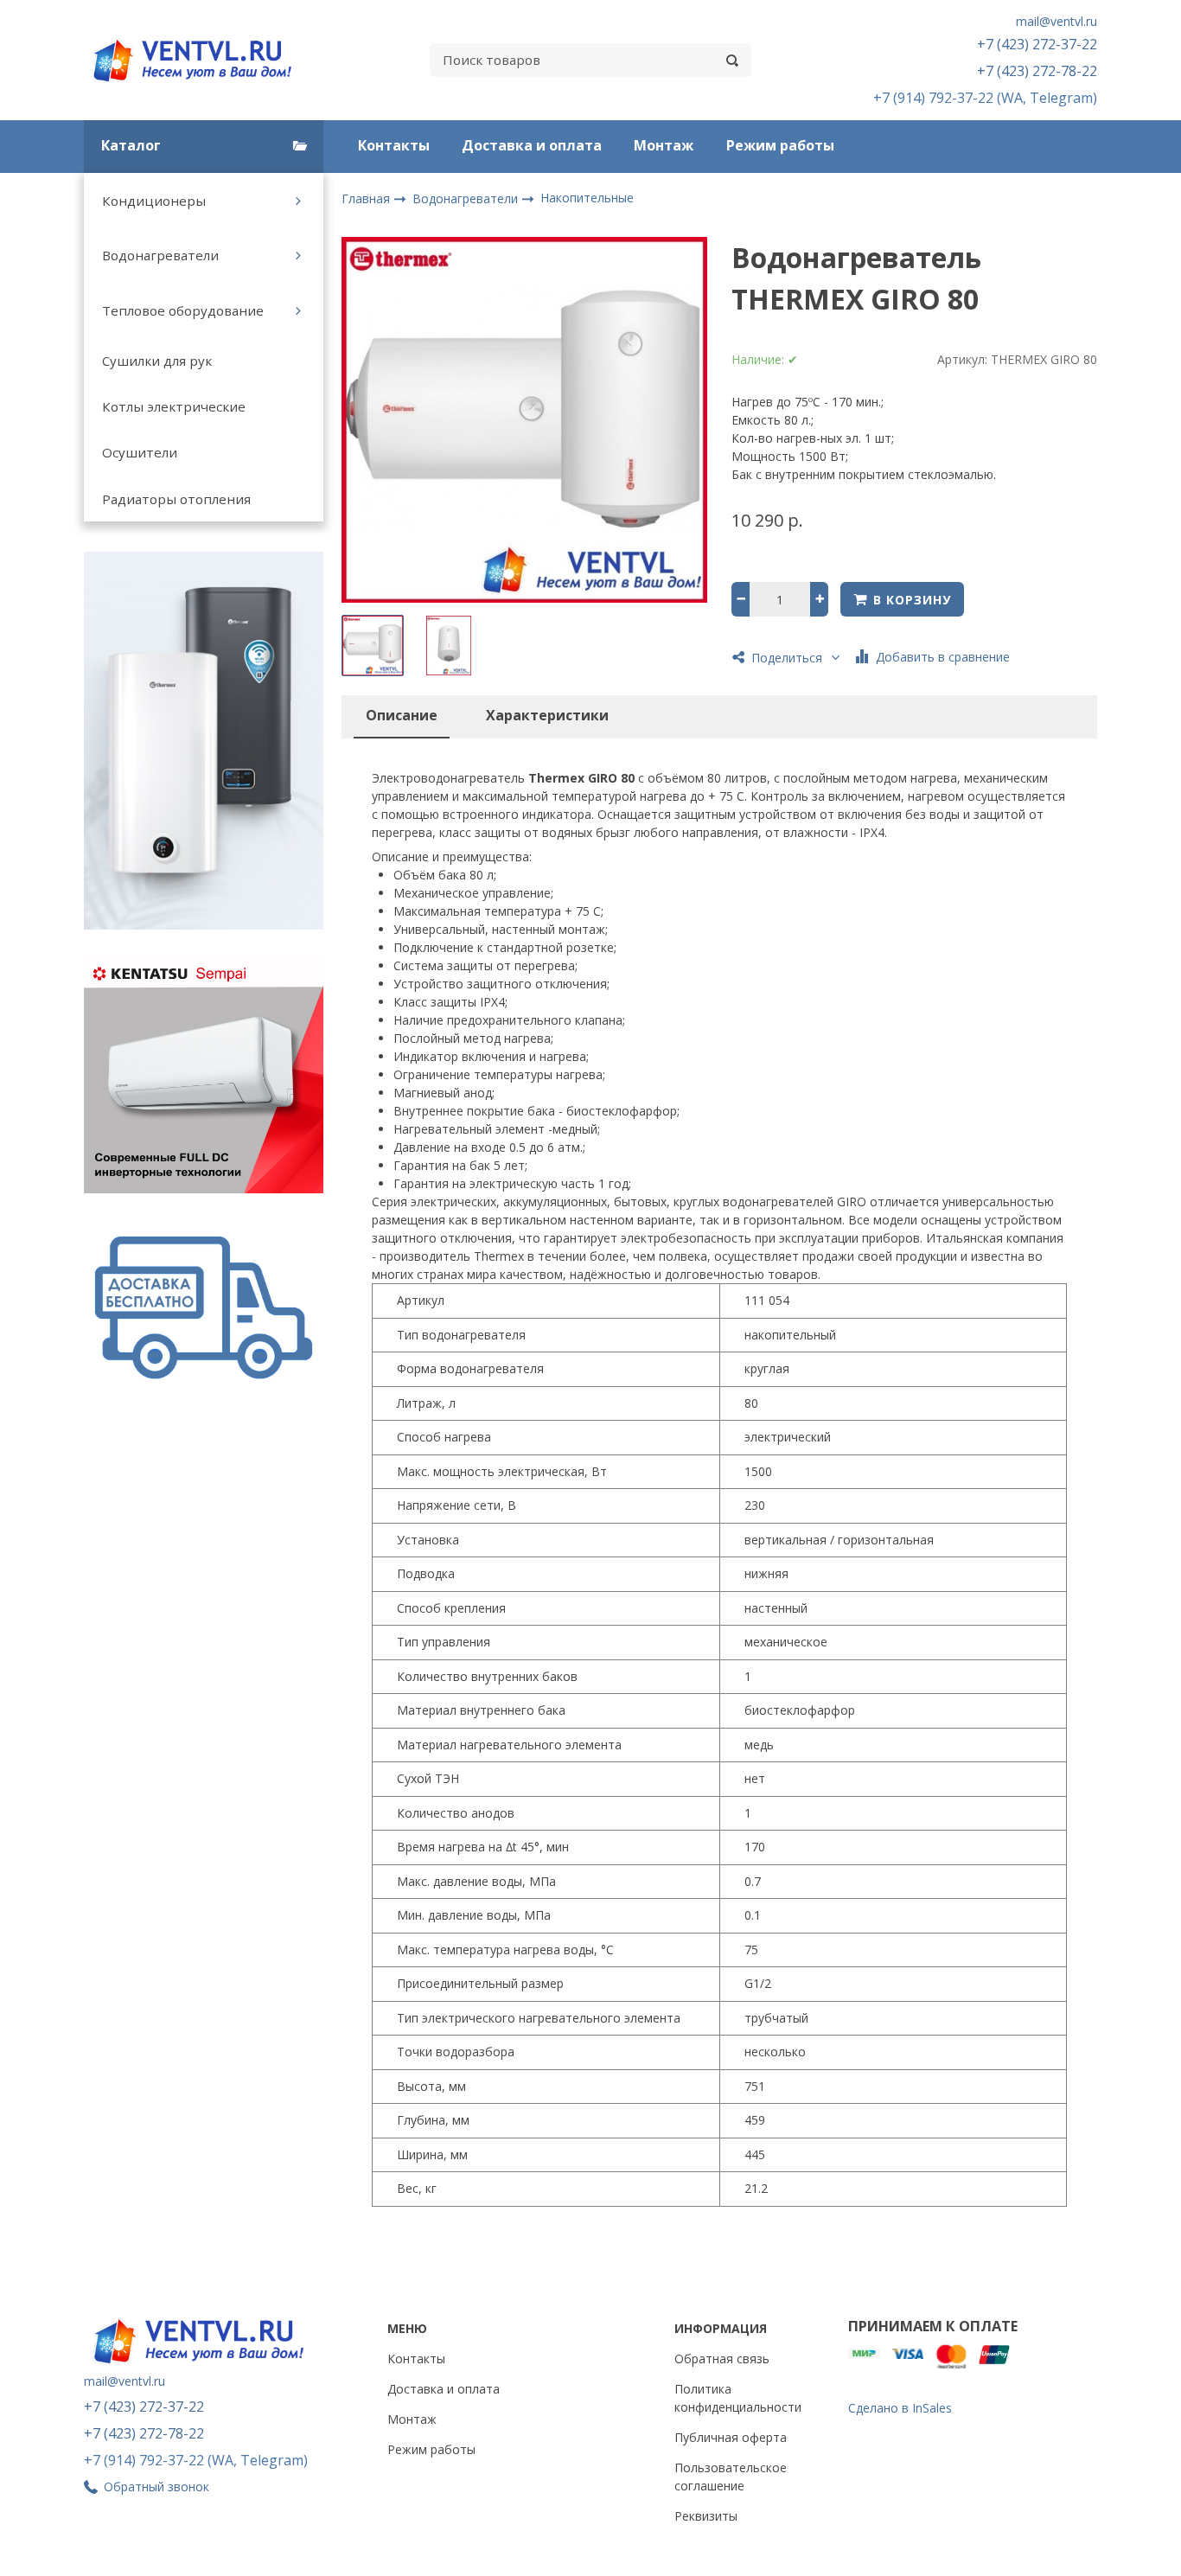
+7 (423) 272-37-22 (1037, 44)
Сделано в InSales (900, 2408)
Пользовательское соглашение (731, 2477)
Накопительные (587, 198)
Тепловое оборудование (183, 310)
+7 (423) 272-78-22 (1037, 71)
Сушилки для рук (157, 361)
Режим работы (780, 145)
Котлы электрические (174, 406)
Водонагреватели (160, 255)
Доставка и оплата (532, 145)
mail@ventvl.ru (1057, 21)
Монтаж (664, 145)
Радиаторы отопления (176, 499)
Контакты (394, 145)
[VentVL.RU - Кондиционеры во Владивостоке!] (201, 60)
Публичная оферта (731, 2437)
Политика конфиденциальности (738, 2398)
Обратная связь (722, 2359)
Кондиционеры (154, 201)
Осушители (140, 452)
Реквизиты (706, 2516)
